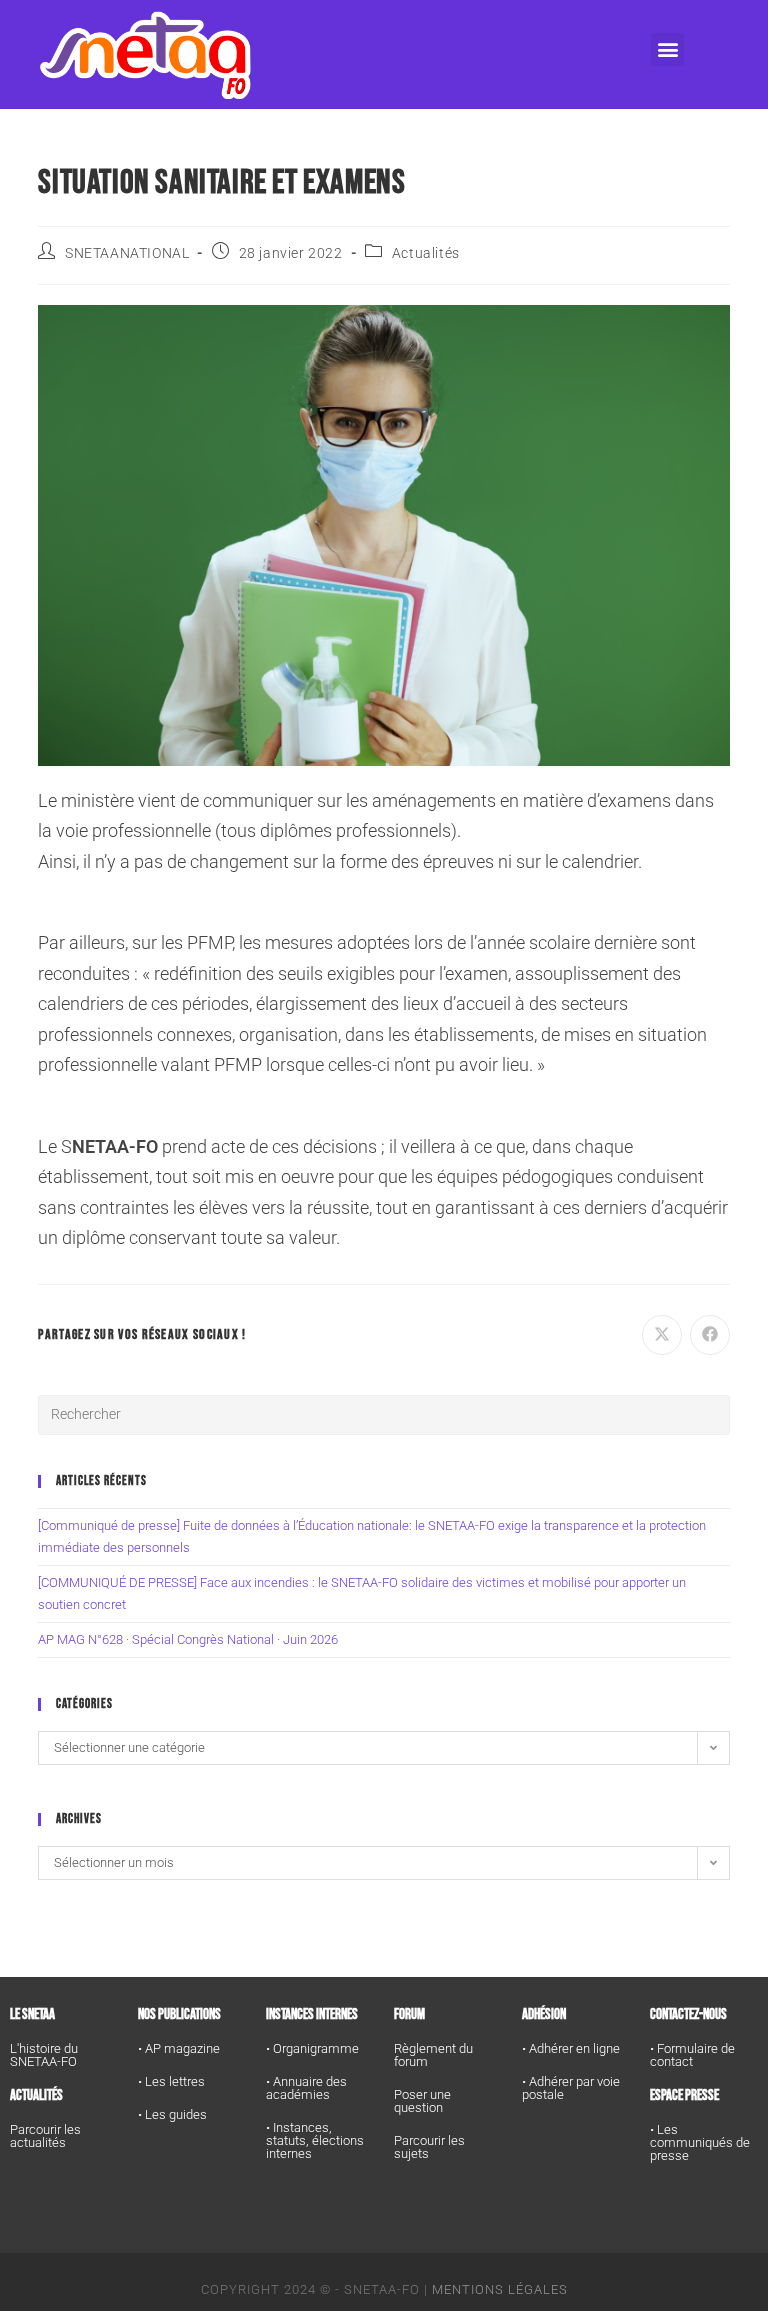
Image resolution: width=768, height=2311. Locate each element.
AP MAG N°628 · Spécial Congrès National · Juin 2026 (188, 1639)
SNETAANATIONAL (127, 253)
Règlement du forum (433, 2055)
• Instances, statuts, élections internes (315, 2140)
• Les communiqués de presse (700, 2142)
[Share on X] (662, 1335)
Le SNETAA (32, 2014)
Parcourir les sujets (429, 2147)
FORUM (409, 2014)
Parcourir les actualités (45, 2136)
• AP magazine (179, 2048)
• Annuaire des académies (306, 2088)
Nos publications (179, 2014)
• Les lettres (171, 2081)
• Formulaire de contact (692, 2055)
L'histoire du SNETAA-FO (44, 2055)
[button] (667, 49)
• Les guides (172, 2114)
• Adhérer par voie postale (571, 2088)
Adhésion (544, 2014)
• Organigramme (312, 2048)
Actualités (426, 253)
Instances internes (312, 2014)
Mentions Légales (500, 2289)
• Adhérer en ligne (571, 2048)
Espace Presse (684, 2095)
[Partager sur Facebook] (710, 1335)
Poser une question (422, 2101)
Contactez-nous (688, 2014)
